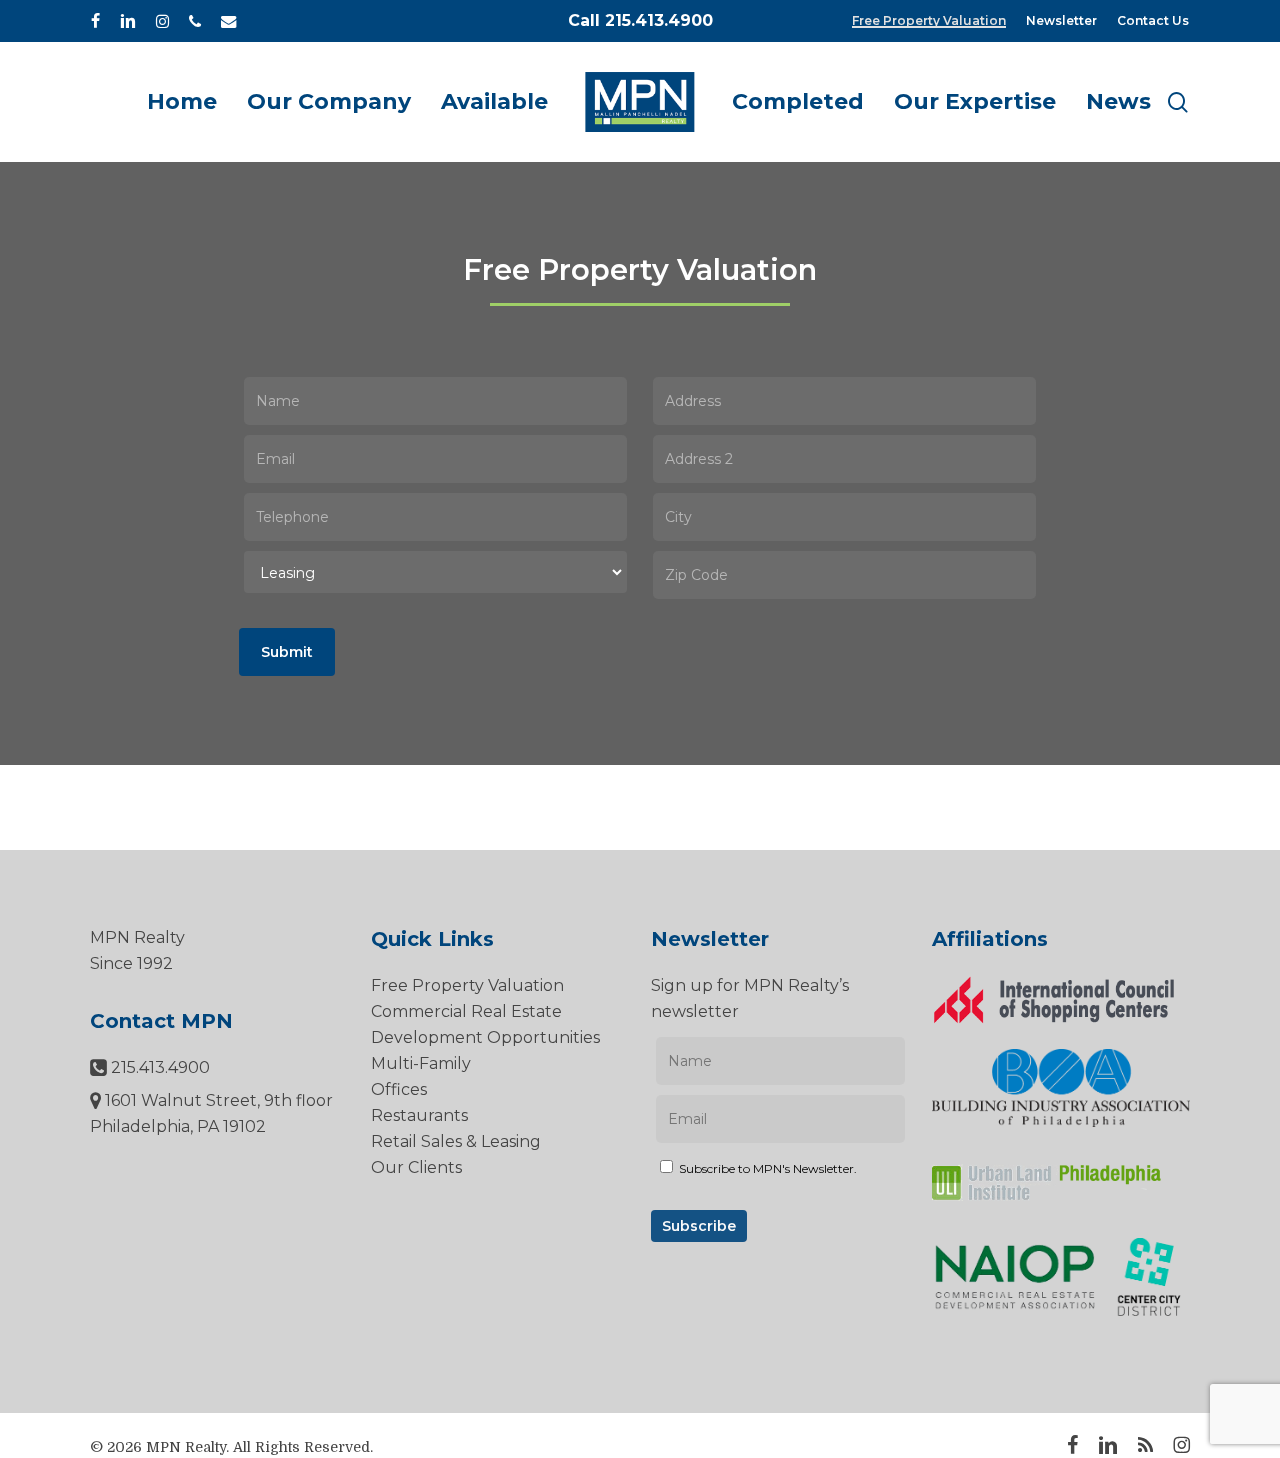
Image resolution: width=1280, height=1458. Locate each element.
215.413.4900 (158, 1067)
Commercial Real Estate (466, 1011)
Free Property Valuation (467, 985)
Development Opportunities (485, 1037)
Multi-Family (421, 1063)
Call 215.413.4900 (640, 20)
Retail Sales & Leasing (456, 1141)
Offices (399, 1089)
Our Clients (416, 1167)
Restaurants (419, 1115)
